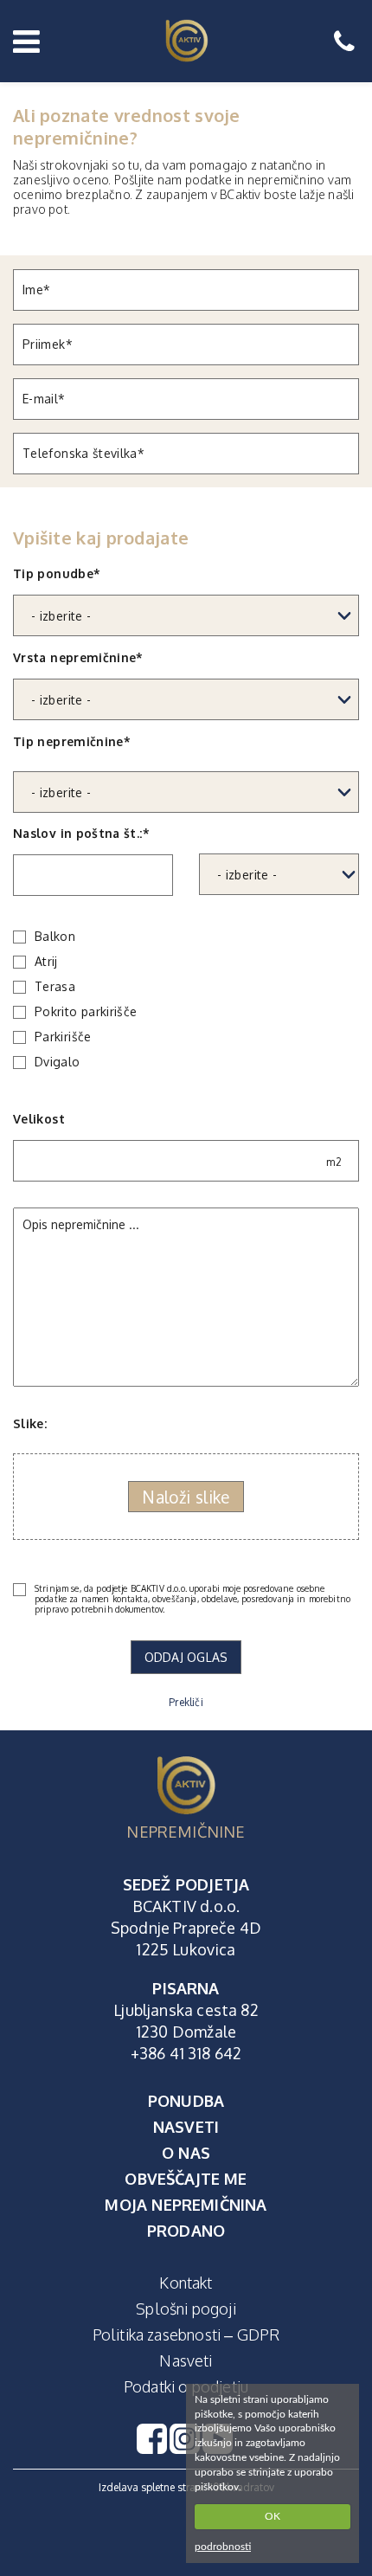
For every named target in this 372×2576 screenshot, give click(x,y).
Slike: (30, 1423)
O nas (186, 2153)
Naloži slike (186, 1497)
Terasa (55, 987)
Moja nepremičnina (186, 2205)
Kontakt (186, 2283)
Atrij (46, 962)
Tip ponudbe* (57, 573)
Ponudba (186, 2101)
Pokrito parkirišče (86, 1012)
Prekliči (186, 1702)
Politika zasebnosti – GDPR (186, 2334)
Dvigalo (58, 1062)
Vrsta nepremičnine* (78, 657)
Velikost (177, 1140)
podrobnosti (223, 2547)
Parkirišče (63, 1037)
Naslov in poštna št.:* (81, 833)
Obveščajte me (186, 2179)
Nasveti (186, 2127)
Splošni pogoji (186, 2309)
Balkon (55, 937)
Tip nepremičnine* (72, 741)
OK (273, 2516)
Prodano (186, 2231)
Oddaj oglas (186, 1657)
